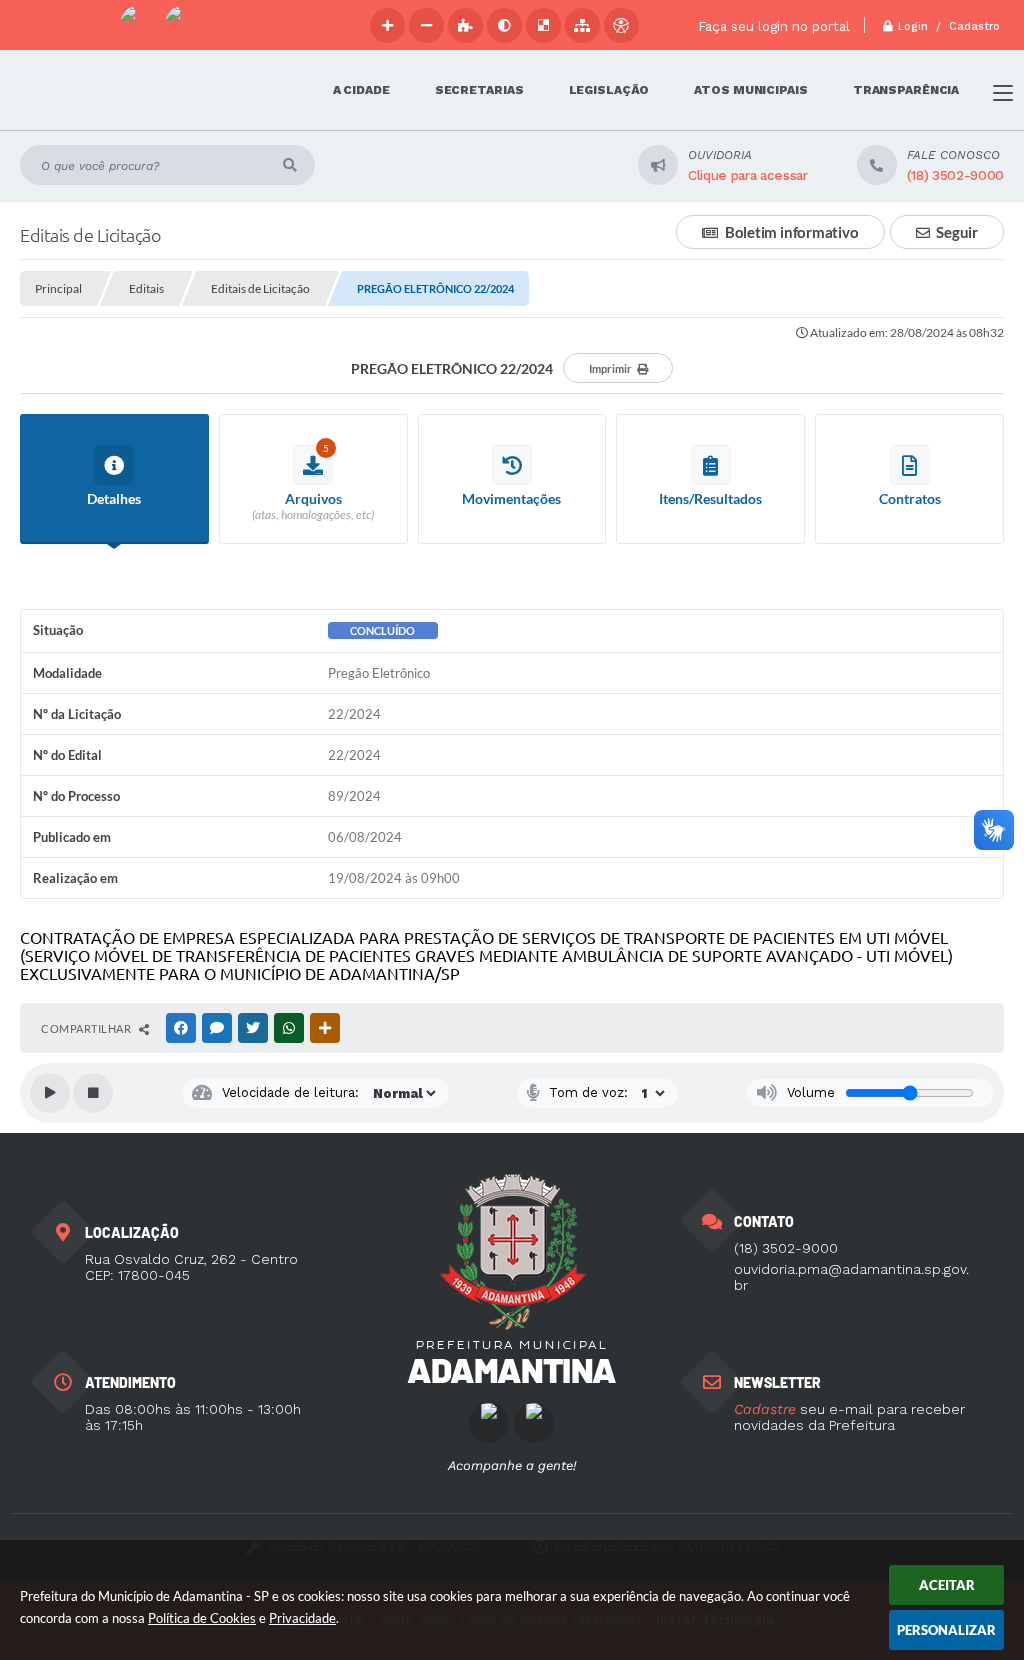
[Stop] (93, 1093)
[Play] (50, 1093)
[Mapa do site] (582, 25)
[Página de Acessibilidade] (621, 25)
